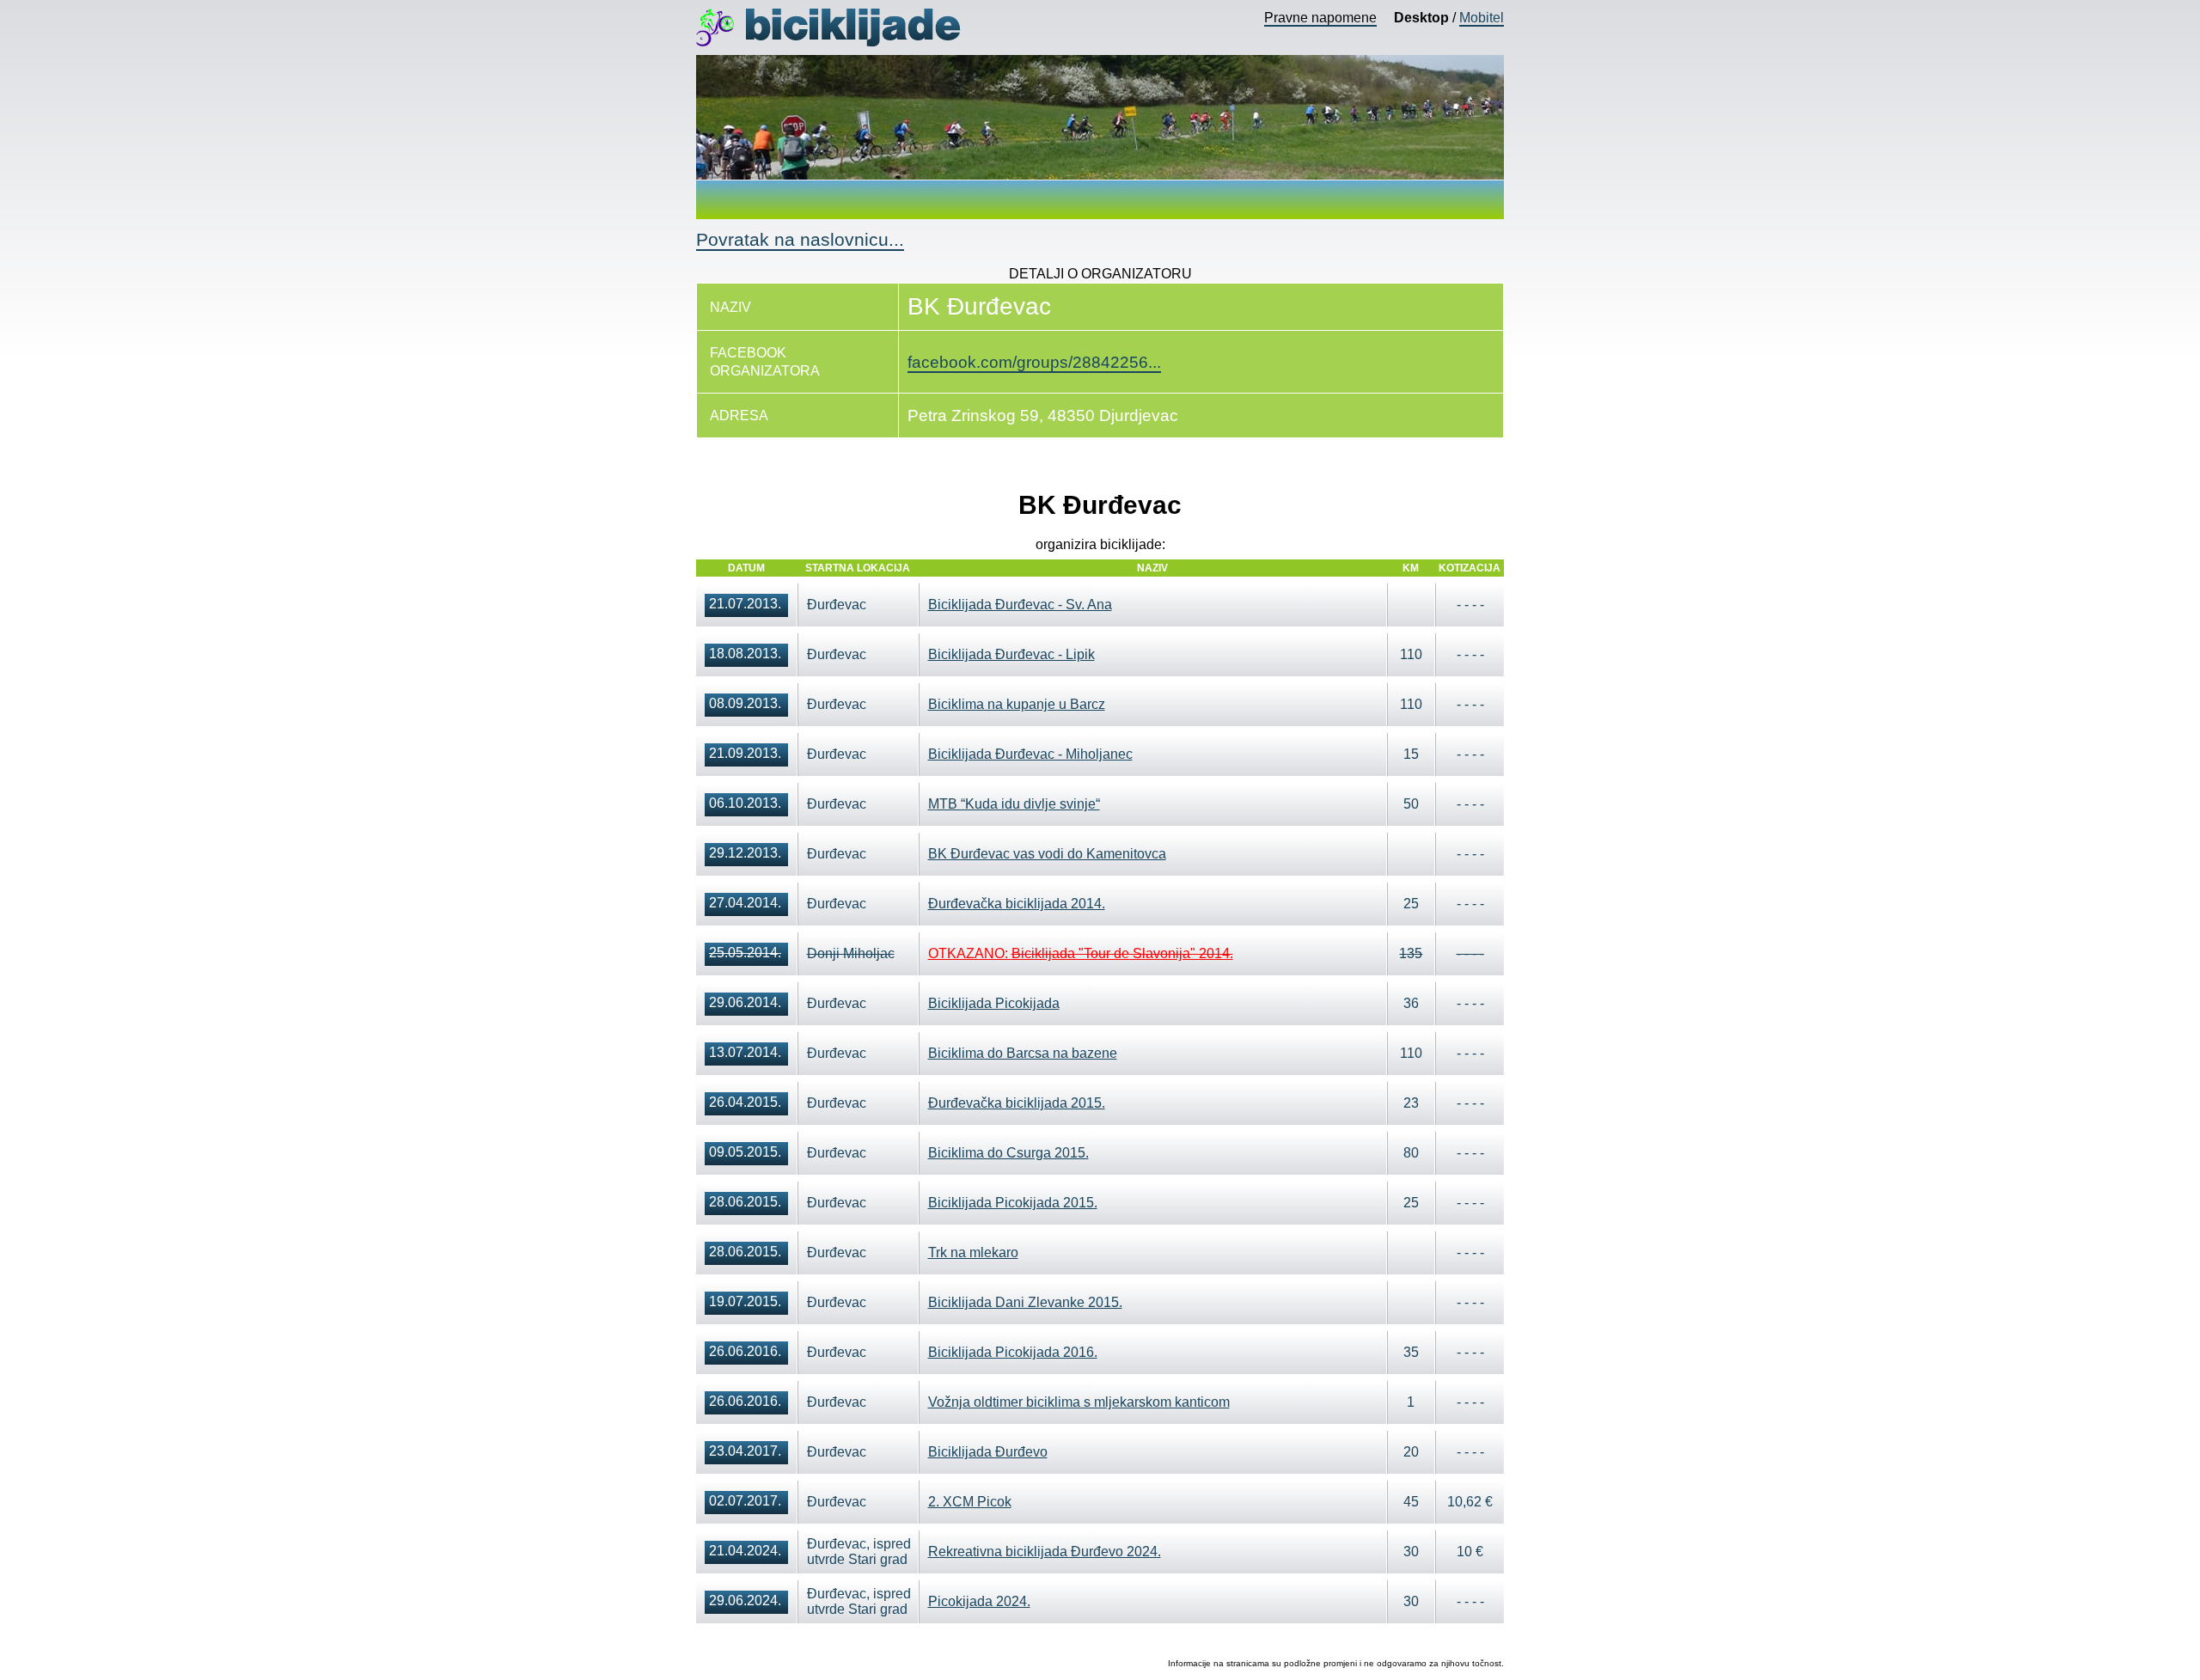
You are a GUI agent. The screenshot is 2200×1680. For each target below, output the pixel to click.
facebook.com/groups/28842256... (1034, 362)
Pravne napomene (1320, 18)
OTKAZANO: (1081, 953)
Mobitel (1482, 18)
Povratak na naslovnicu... (800, 239)
